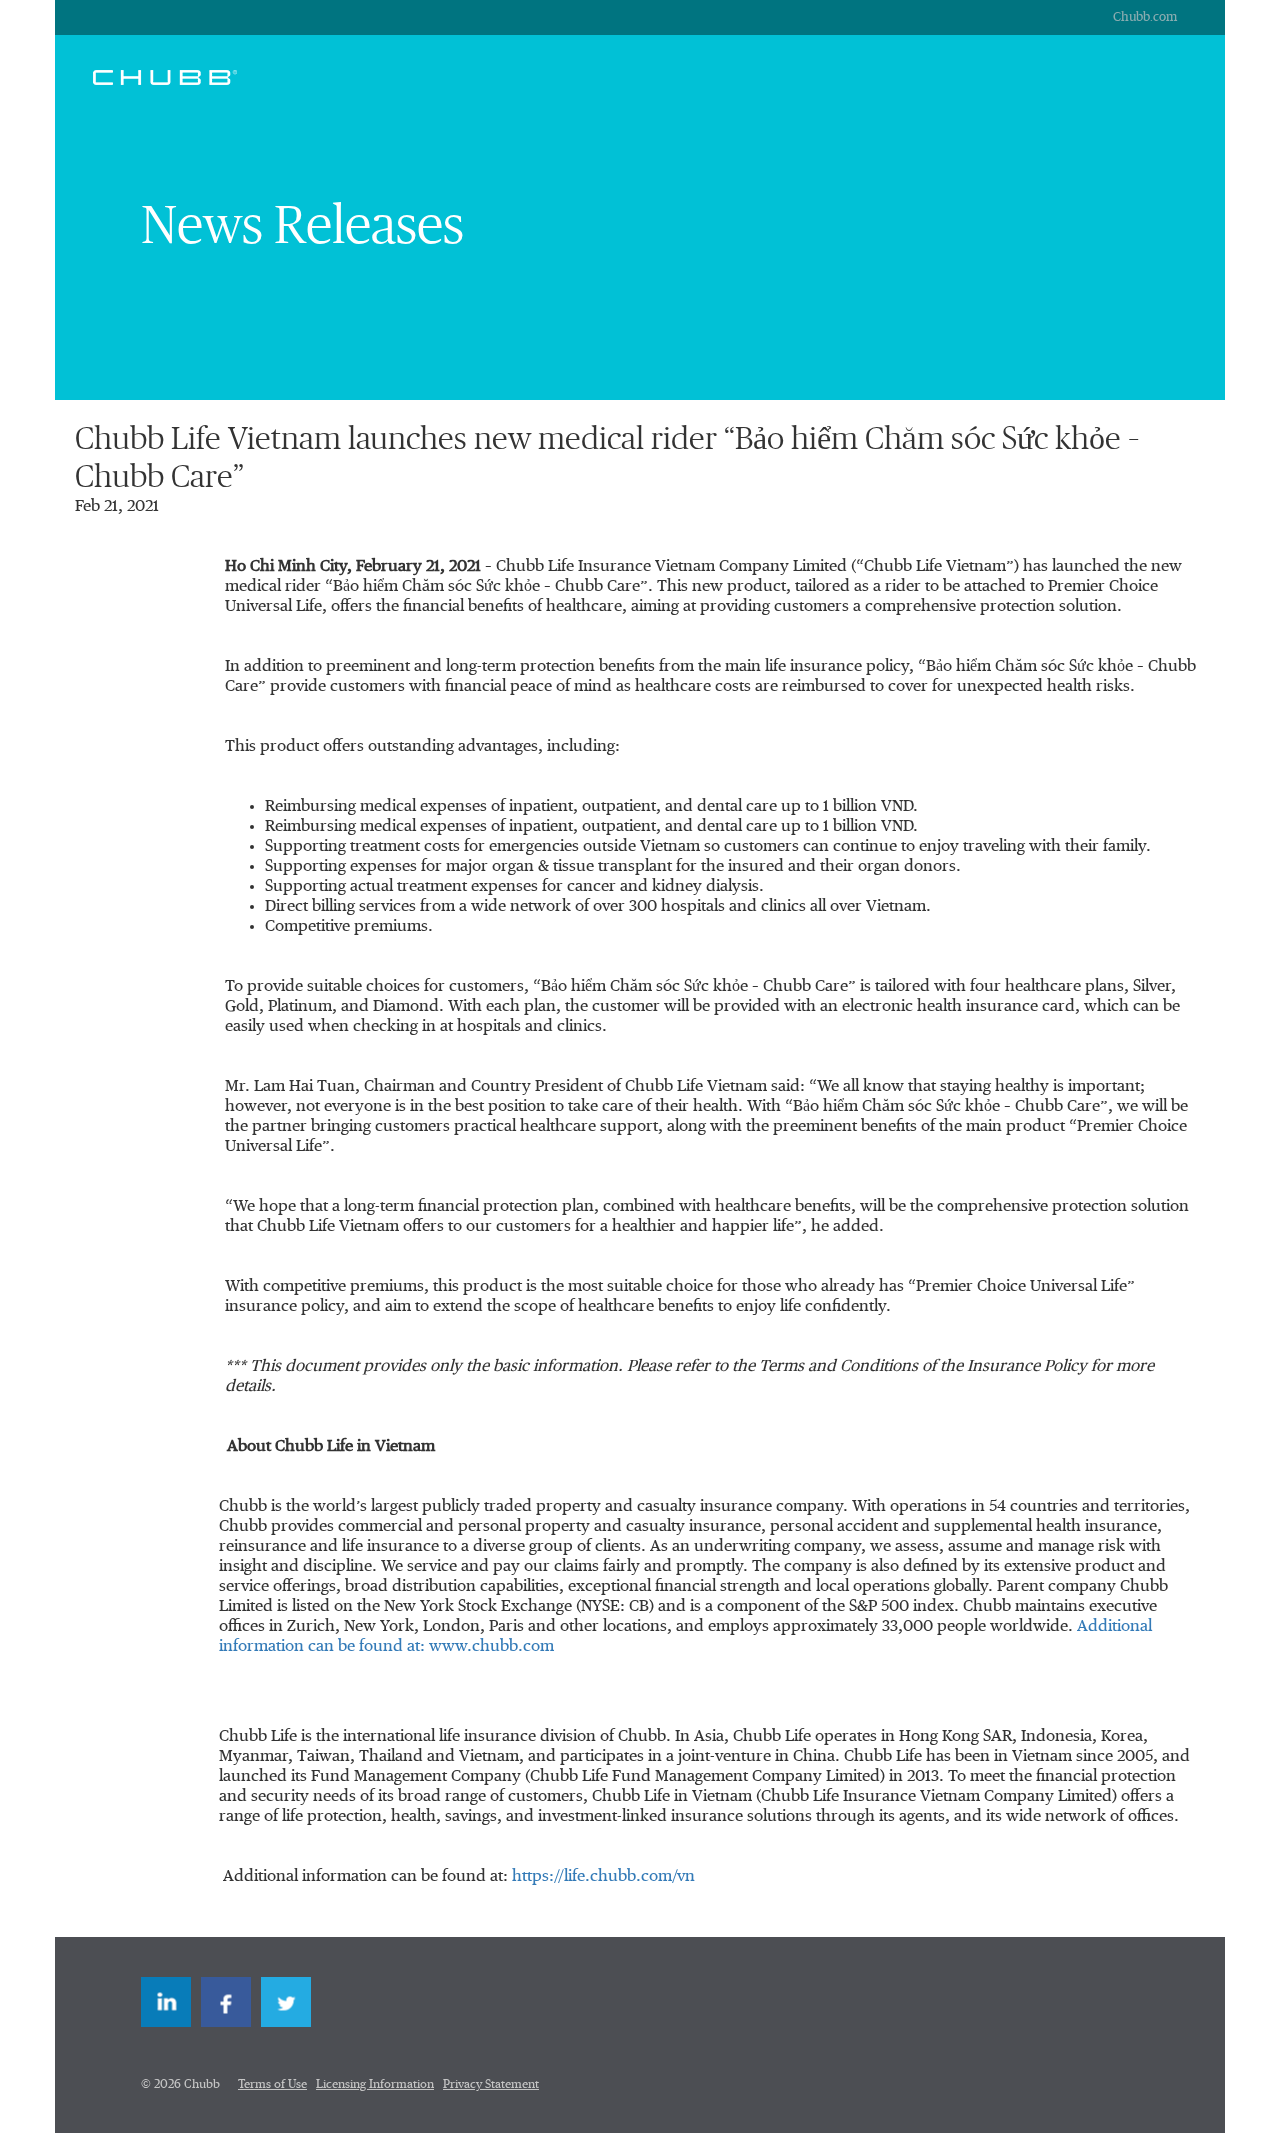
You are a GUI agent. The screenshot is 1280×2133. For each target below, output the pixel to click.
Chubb (165, 77)
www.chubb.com (491, 1647)
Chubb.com (1145, 17)
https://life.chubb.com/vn (603, 1877)
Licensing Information (375, 2085)
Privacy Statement (491, 2085)
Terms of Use (272, 2085)
